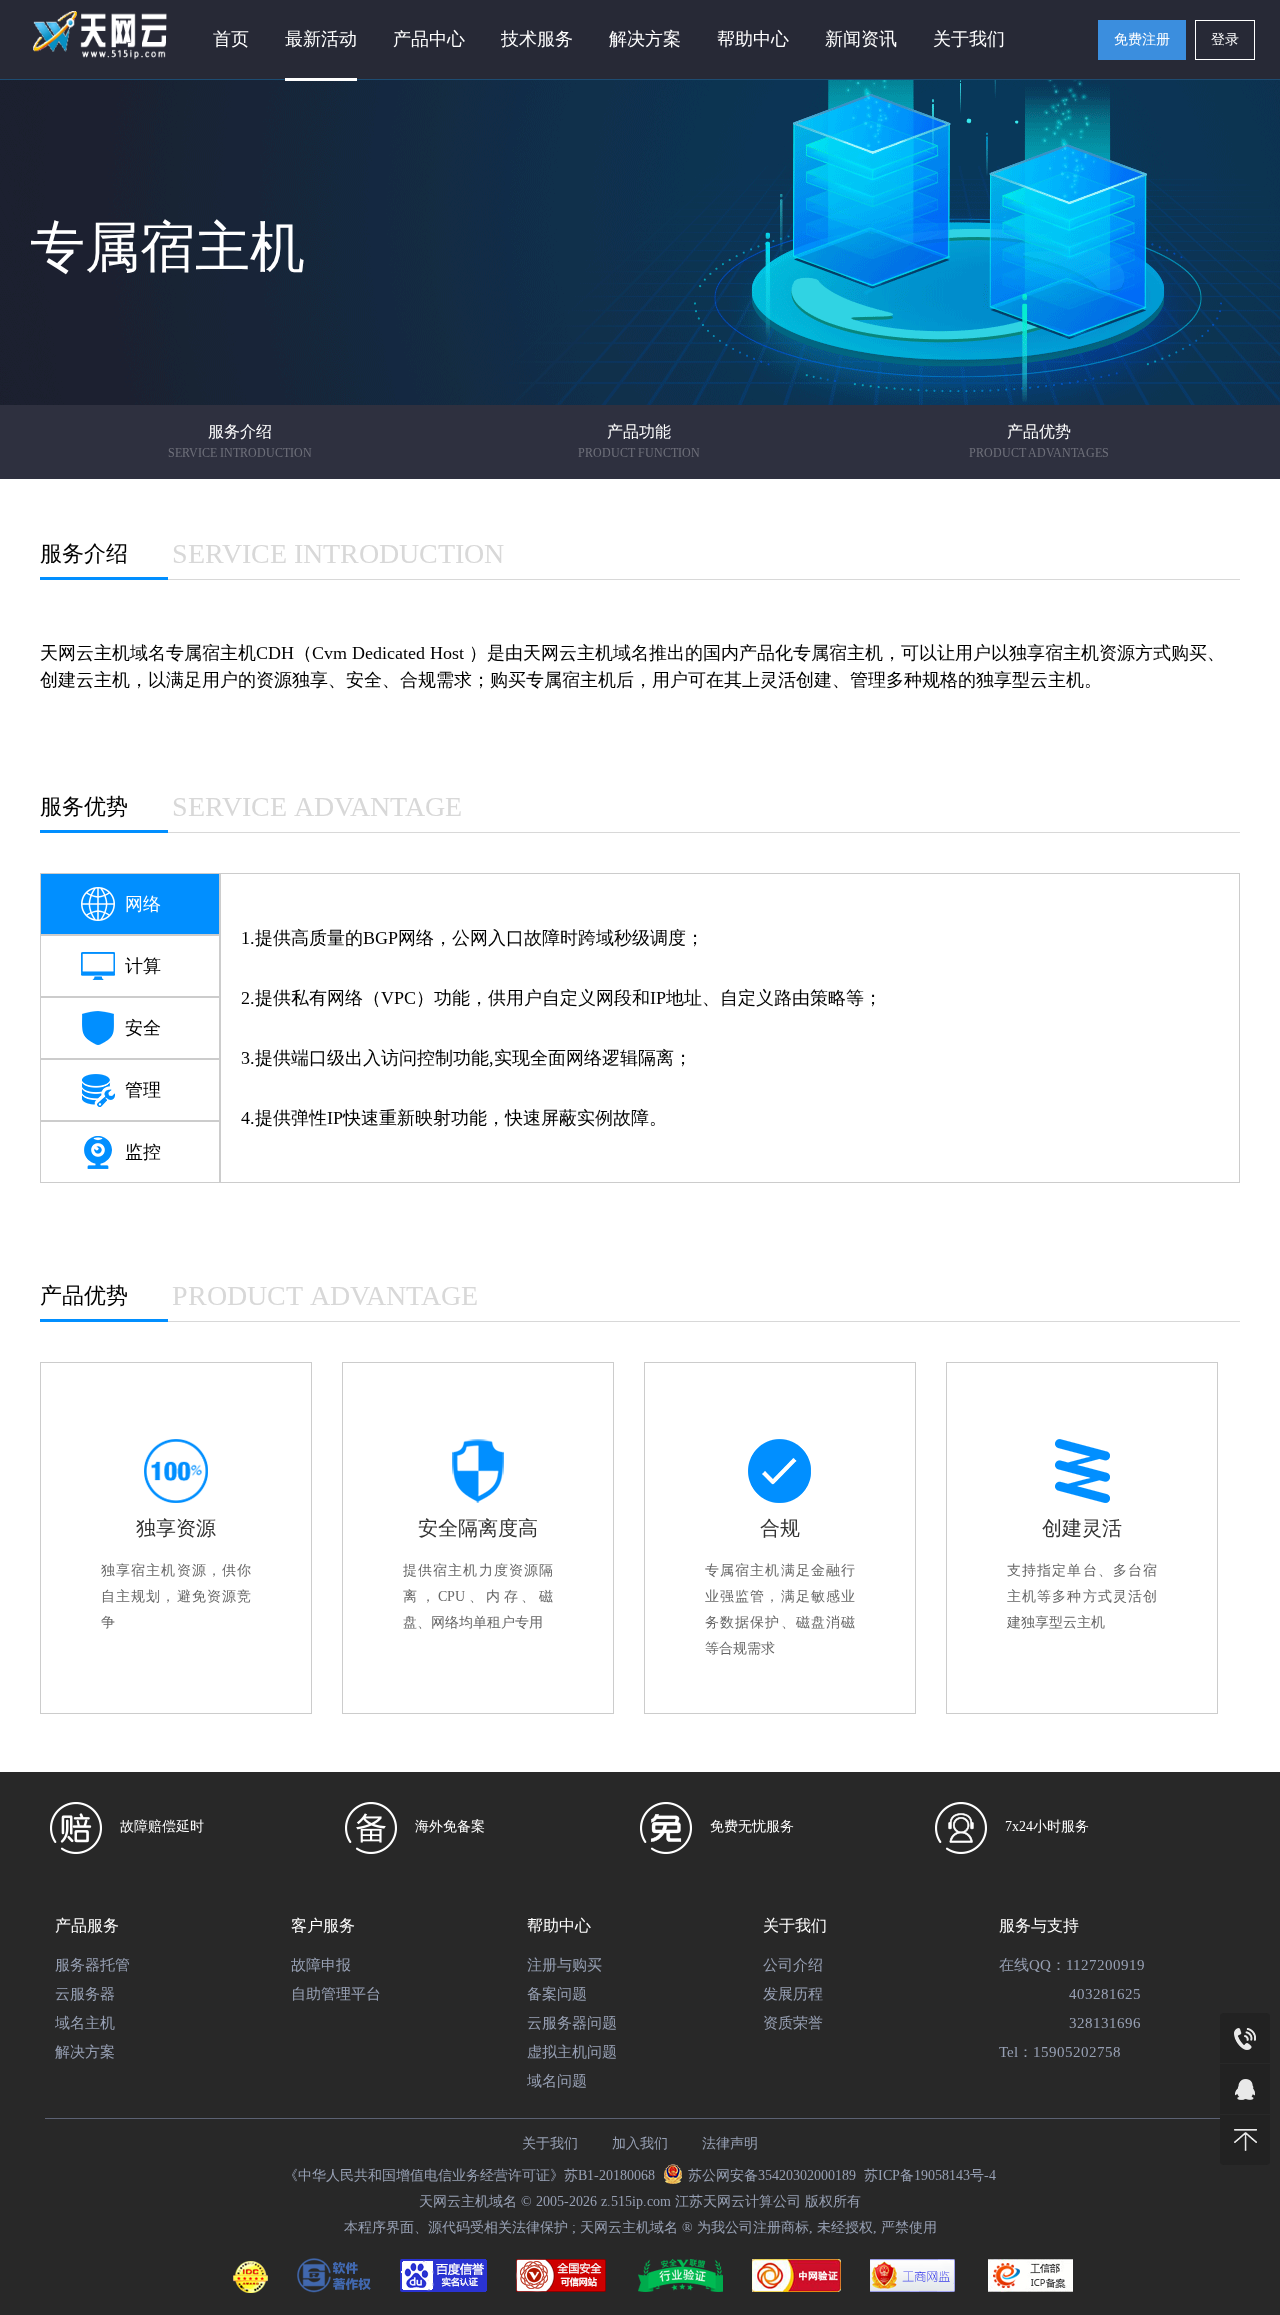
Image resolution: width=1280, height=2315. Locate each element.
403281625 (1105, 1994)
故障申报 (321, 1965)
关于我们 (969, 39)
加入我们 (640, 2143)
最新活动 (321, 39)
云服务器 (85, 1994)
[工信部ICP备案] (1030, 2280)
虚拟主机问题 (572, 2052)
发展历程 (793, 1994)
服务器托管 (92, 1965)
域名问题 (557, 2081)
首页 (231, 39)
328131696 (1105, 2023)
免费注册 (1142, 39)
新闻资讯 (861, 39)
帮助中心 (753, 39)
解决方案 (85, 2052)
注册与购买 (564, 1965)
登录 (1225, 39)
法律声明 (730, 2143)
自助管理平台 (336, 1994)
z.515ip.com (636, 2201)
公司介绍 (793, 1965)
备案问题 (557, 1994)
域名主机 (85, 2023)
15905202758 (1077, 2052)
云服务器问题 (572, 2023)
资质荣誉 (793, 2023)
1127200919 (1105, 1965)
